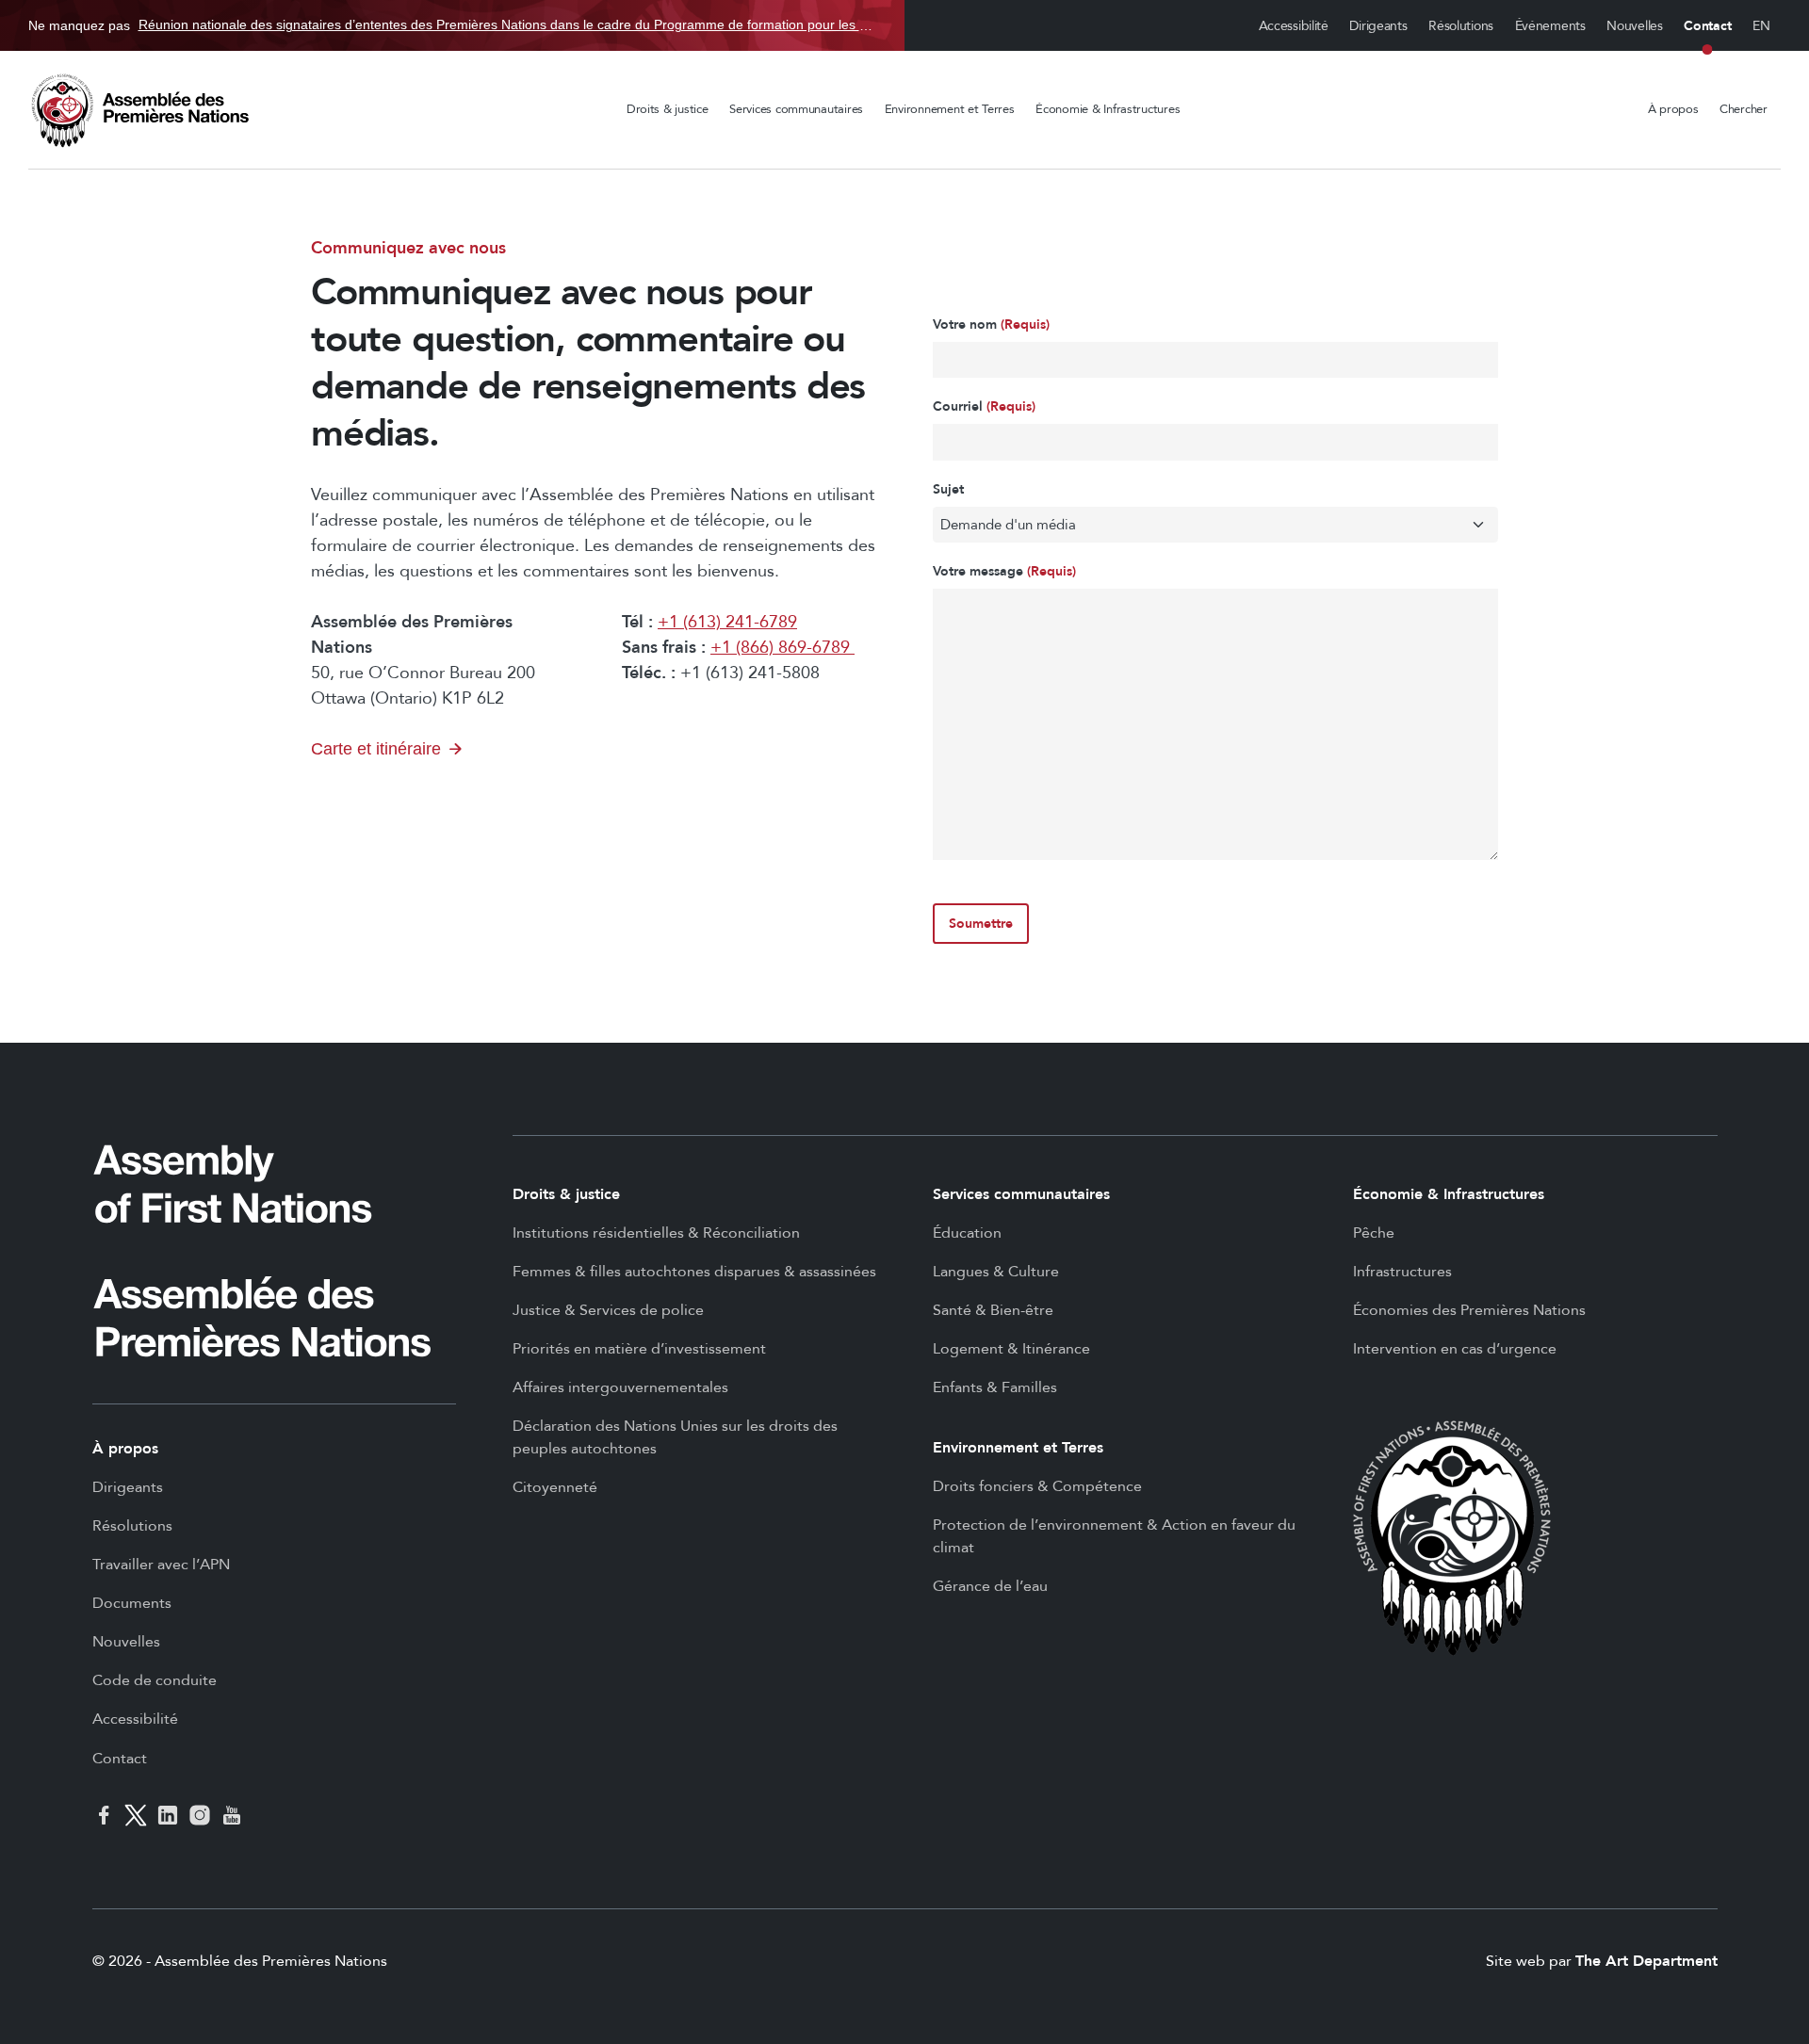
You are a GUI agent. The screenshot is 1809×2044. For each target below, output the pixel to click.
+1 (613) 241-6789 (727, 622)
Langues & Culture (996, 1272)
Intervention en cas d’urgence (1455, 1349)
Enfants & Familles (995, 1387)
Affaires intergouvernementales (620, 1387)
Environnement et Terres (950, 109)
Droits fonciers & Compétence (1037, 1486)
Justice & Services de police (608, 1310)
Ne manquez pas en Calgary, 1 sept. (452, 25)
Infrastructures (1402, 1272)
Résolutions (1461, 26)
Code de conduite (155, 1680)
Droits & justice (668, 109)
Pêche (1374, 1233)
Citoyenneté (555, 1487)
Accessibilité (1294, 26)
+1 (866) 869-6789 (782, 648)
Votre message (1004, 571)
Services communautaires (796, 109)
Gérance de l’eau (990, 1586)
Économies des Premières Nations (1469, 1310)
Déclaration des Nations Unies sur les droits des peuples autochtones (675, 1437)
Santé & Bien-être (993, 1310)
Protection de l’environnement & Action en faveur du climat (1114, 1536)
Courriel (984, 406)
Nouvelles (1634, 26)
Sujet (948, 489)
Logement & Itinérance (1011, 1349)
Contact (1707, 26)
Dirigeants (1378, 26)
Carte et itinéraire (376, 749)
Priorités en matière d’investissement (639, 1349)
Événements (1550, 26)
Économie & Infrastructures (1108, 109)
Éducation (967, 1233)
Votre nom (991, 324)
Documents (132, 1603)
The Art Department (1646, 1961)
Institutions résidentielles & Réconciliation (656, 1233)
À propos (1673, 109)
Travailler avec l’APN (161, 1565)
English (1762, 26)
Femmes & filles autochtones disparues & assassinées (694, 1272)
